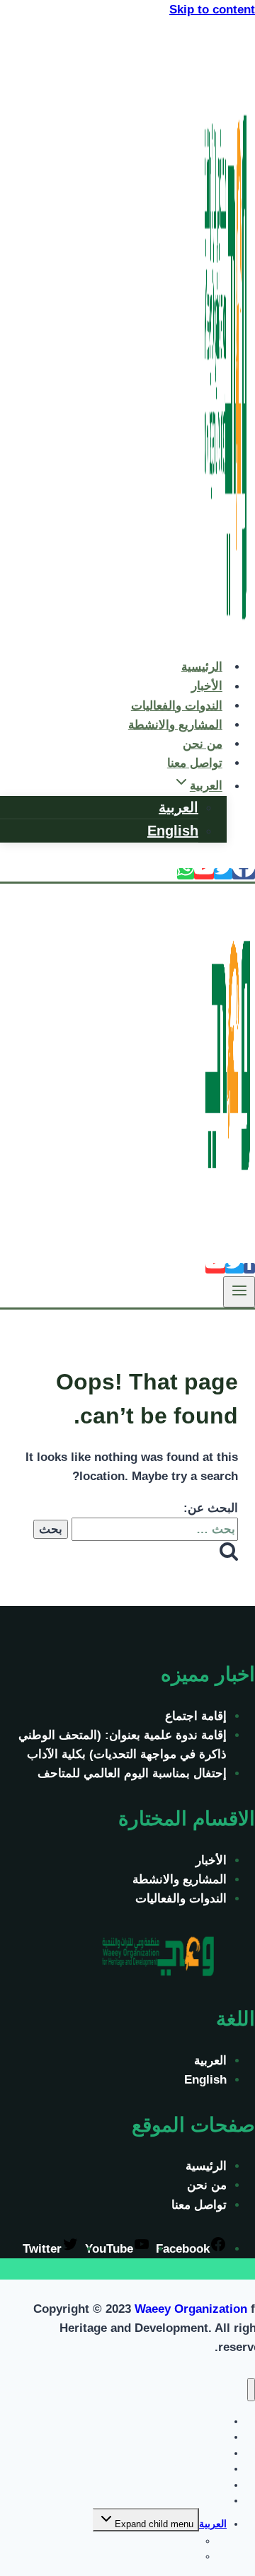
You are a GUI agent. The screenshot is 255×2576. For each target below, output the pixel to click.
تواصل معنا (195, 763)
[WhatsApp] (186, 874)
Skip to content (212, 10)
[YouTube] (204, 874)
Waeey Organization (191, 2309)
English (173, 831)
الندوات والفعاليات (181, 1899)
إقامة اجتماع (196, 1716)
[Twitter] (223, 874)
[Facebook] (244, 874)
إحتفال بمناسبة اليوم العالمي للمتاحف (132, 1773)
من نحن (207, 2185)
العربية (178, 807)
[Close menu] (251, 2390)
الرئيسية (206, 2166)
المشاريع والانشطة (175, 725)
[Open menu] (239, 1292)
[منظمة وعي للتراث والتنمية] (227, 636)
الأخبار (211, 1860)
